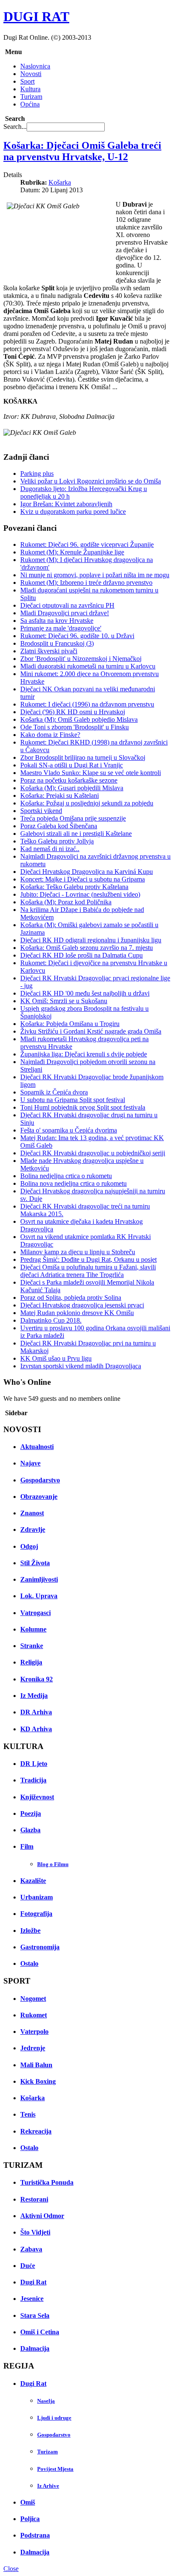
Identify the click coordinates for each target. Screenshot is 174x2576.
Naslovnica (35, 66)
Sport (27, 81)
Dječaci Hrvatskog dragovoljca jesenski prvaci (82, 1305)
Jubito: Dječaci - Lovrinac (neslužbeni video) (80, 894)
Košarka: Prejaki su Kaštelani (60, 795)
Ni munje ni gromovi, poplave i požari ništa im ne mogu (95, 575)
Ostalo (29, 1963)
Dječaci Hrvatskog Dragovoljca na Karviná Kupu (87, 872)
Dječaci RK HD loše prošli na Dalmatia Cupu (82, 955)
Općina (30, 104)
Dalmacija (35, 2348)
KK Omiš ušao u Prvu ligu (56, 1358)
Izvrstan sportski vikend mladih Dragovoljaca (81, 1366)
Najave (30, 1463)
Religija (31, 1662)
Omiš (28, 2502)
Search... (15, 127)
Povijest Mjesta (55, 2469)
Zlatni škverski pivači (49, 651)
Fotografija (36, 1914)
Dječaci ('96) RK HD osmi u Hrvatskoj (73, 712)
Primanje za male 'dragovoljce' (61, 628)
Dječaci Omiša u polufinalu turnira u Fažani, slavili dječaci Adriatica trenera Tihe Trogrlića (88, 1271)
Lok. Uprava (39, 1596)
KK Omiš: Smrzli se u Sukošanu (64, 1001)
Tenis (28, 2114)
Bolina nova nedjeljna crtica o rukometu (73, 1183)
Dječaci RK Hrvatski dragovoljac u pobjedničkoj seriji (93, 1153)
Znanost (32, 1513)
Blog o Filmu (53, 1864)
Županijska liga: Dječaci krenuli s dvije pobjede (84, 1054)
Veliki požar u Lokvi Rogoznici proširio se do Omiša (91, 481)
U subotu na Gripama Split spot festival (73, 1100)
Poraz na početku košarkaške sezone (69, 780)
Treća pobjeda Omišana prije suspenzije (73, 818)
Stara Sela (35, 2315)
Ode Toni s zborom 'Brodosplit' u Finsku (75, 727)
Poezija (31, 1813)
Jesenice (32, 2299)
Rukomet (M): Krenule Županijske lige (72, 552)
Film (27, 1846)
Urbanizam (37, 1897)
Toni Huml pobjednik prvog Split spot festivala (83, 1107)
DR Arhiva (36, 1712)
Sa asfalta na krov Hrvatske (57, 621)
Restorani (34, 2199)
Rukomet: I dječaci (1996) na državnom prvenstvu (87, 704)
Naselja (46, 2401)
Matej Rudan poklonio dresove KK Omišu (77, 1313)
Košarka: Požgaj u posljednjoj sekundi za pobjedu (87, 803)
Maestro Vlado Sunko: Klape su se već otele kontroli (91, 773)
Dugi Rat (33, 2282)
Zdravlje (33, 1529)
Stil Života (35, 1563)
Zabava (31, 2249)
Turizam (31, 97)
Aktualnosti (37, 1447)
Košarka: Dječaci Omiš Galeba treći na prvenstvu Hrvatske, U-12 (82, 151)
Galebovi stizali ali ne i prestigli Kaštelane (76, 834)
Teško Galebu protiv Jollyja (57, 841)
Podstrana (35, 2535)
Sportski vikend (41, 811)
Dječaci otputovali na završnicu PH (67, 605)
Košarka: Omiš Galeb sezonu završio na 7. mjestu (87, 948)
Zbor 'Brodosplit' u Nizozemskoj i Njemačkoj (81, 659)
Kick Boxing (38, 2081)
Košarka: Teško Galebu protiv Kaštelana (74, 887)
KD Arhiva (36, 1729)
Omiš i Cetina (40, 2332)
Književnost (37, 1797)
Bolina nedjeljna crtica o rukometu (66, 1176)
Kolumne (33, 1629)
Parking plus (37, 473)
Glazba (30, 1830)
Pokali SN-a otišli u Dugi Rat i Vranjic (72, 765)
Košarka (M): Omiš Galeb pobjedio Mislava (79, 719)
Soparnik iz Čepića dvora (54, 1092)
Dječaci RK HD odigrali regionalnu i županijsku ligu (91, 940)
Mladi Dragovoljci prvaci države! (65, 613)
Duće (28, 2266)
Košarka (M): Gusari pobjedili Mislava (72, 788)
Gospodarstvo (40, 1480)
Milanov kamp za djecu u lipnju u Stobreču (78, 1252)
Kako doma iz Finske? (50, 735)
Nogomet (33, 1999)
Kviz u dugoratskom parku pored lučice (73, 512)
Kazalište (33, 1881)
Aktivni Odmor (42, 2216)
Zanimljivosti (39, 1579)
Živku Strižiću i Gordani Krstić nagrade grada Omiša (91, 1031)
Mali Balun (36, 2065)
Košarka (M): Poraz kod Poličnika (66, 902)
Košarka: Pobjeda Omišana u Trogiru (70, 1024)
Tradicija (33, 1780)
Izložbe (30, 1931)
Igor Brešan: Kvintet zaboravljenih (66, 504)
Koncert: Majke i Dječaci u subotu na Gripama (83, 879)
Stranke (32, 1646)
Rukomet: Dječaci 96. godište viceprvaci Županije (87, 544)
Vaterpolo (34, 2032)
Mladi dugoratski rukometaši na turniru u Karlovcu (88, 666)
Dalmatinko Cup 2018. (51, 1320)
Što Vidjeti (35, 2232)
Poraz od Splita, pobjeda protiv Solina (71, 1298)
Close (11, 2569)
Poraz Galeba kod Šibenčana (59, 826)
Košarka (60, 182)
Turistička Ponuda (47, 2182)
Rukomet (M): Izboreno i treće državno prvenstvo (86, 583)
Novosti (31, 74)
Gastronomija (40, 1947)
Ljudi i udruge (54, 2418)
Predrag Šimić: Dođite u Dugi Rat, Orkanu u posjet (88, 1259)
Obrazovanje (39, 1497)
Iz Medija (34, 1696)
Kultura (30, 89)
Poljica (30, 2519)
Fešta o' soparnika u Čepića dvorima (69, 1130)
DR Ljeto (34, 1764)
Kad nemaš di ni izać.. (50, 849)
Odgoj (29, 1546)
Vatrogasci (35, 1613)
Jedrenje (33, 2048)
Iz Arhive (48, 2486)
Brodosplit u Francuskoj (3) (57, 643)
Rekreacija (36, 2131)
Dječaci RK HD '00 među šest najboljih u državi (85, 993)
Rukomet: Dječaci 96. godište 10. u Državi (77, 636)
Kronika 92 (37, 1679)
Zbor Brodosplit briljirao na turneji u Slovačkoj (83, 757)
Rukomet (34, 2015)
